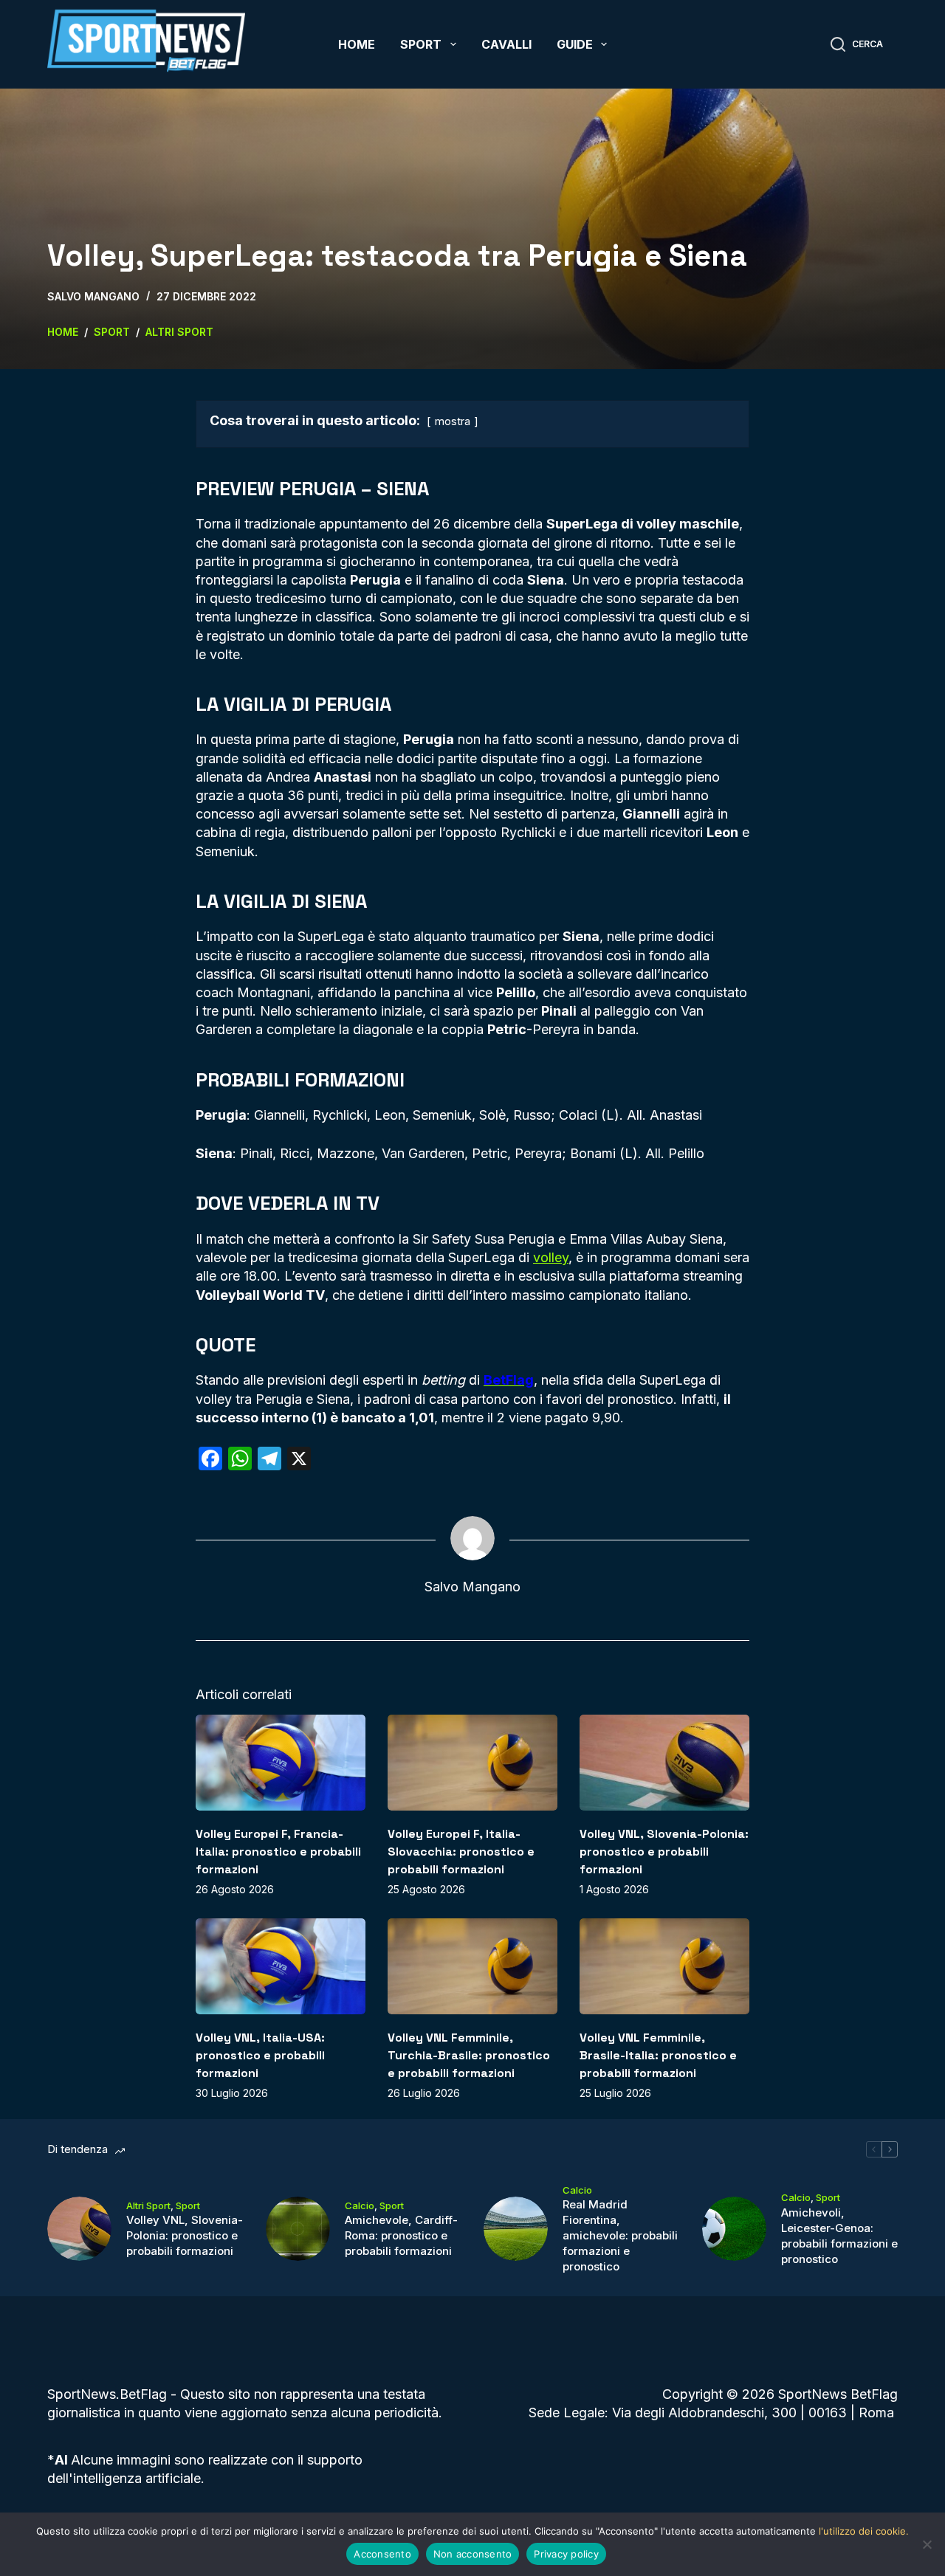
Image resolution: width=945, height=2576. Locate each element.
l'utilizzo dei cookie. (864, 2531)
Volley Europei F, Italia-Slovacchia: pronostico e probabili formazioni (461, 1852)
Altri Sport (148, 2205)
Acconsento (382, 2554)
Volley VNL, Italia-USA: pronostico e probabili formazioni (260, 2055)
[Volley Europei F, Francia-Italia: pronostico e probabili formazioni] (281, 1762)
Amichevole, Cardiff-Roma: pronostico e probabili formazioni (401, 2235)
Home (357, 44)
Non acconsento (473, 2554)
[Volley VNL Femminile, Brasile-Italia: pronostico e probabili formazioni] (664, 1966)
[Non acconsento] (927, 2544)
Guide (575, 44)
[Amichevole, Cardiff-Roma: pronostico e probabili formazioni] (298, 2229)
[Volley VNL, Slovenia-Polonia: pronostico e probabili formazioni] (664, 1762)
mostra (453, 421)
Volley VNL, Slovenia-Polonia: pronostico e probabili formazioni (664, 1852)
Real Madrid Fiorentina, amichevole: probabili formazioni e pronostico (620, 2235)
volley (551, 1257)
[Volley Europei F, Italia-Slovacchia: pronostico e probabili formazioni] (472, 1762)
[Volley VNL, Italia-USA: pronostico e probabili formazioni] (281, 1966)
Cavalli (506, 44)
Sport (421, 44)
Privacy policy (566, 2554)
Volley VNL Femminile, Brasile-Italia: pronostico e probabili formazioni (658, 2055)
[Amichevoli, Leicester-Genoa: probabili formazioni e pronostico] (734, 2229)
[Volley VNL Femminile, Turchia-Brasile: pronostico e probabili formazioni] (472, 1966)
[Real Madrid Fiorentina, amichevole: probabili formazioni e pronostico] (516, 2229)
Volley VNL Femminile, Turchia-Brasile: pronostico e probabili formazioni (469, 2055)
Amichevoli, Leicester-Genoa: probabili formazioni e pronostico (839, 2236)
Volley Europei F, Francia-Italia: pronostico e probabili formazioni (278, 1852)
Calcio (360, 2205)
